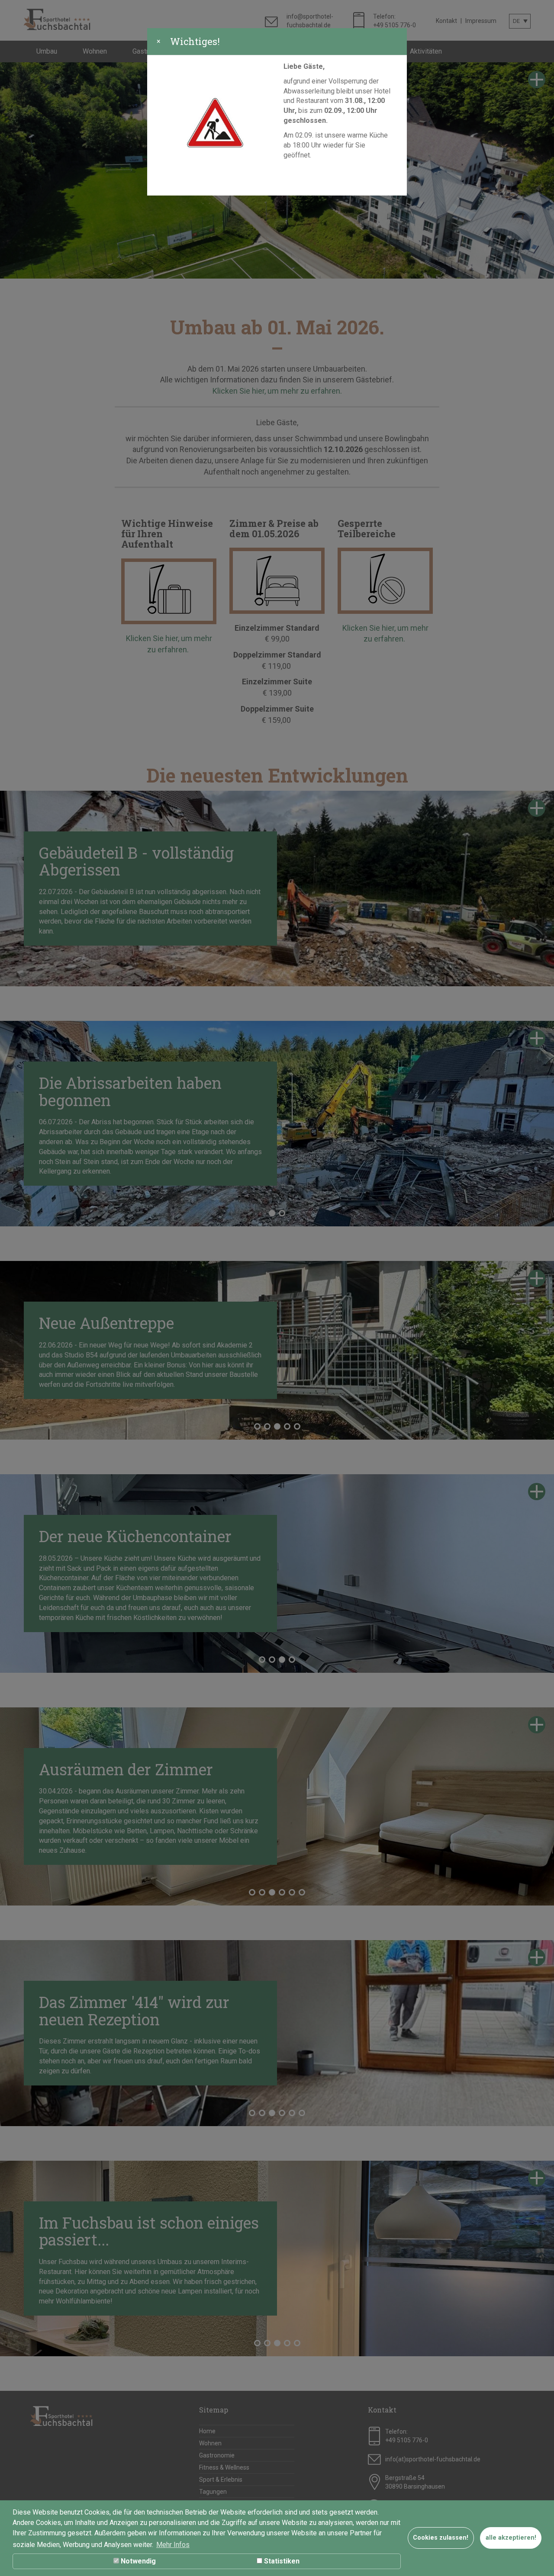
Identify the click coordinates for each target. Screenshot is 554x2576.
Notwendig (137, 2561)
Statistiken (281, 2561)
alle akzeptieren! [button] (511, 2538)
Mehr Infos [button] (173, 2545)
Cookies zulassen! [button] (441, 2538)
